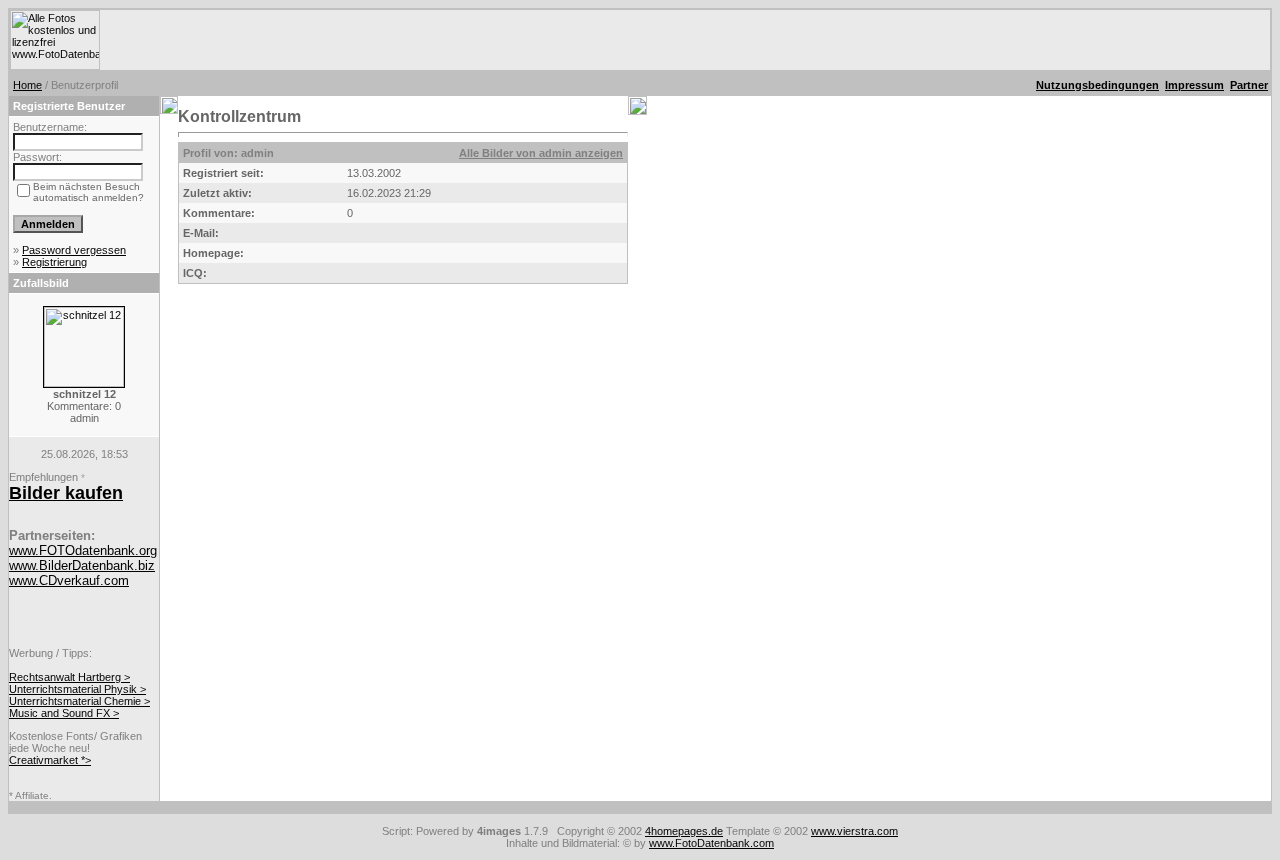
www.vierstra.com (854, 831)
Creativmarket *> (50, 760)
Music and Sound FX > (64, 713)
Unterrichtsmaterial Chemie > (79, 701)
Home (27, 85)
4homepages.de (684, 831)
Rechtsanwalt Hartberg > (69, 677)
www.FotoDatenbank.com (711, 843)
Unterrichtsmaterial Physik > (77, 689)
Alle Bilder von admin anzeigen (541, 153)
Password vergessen (74, 250)
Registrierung (54, 262)
